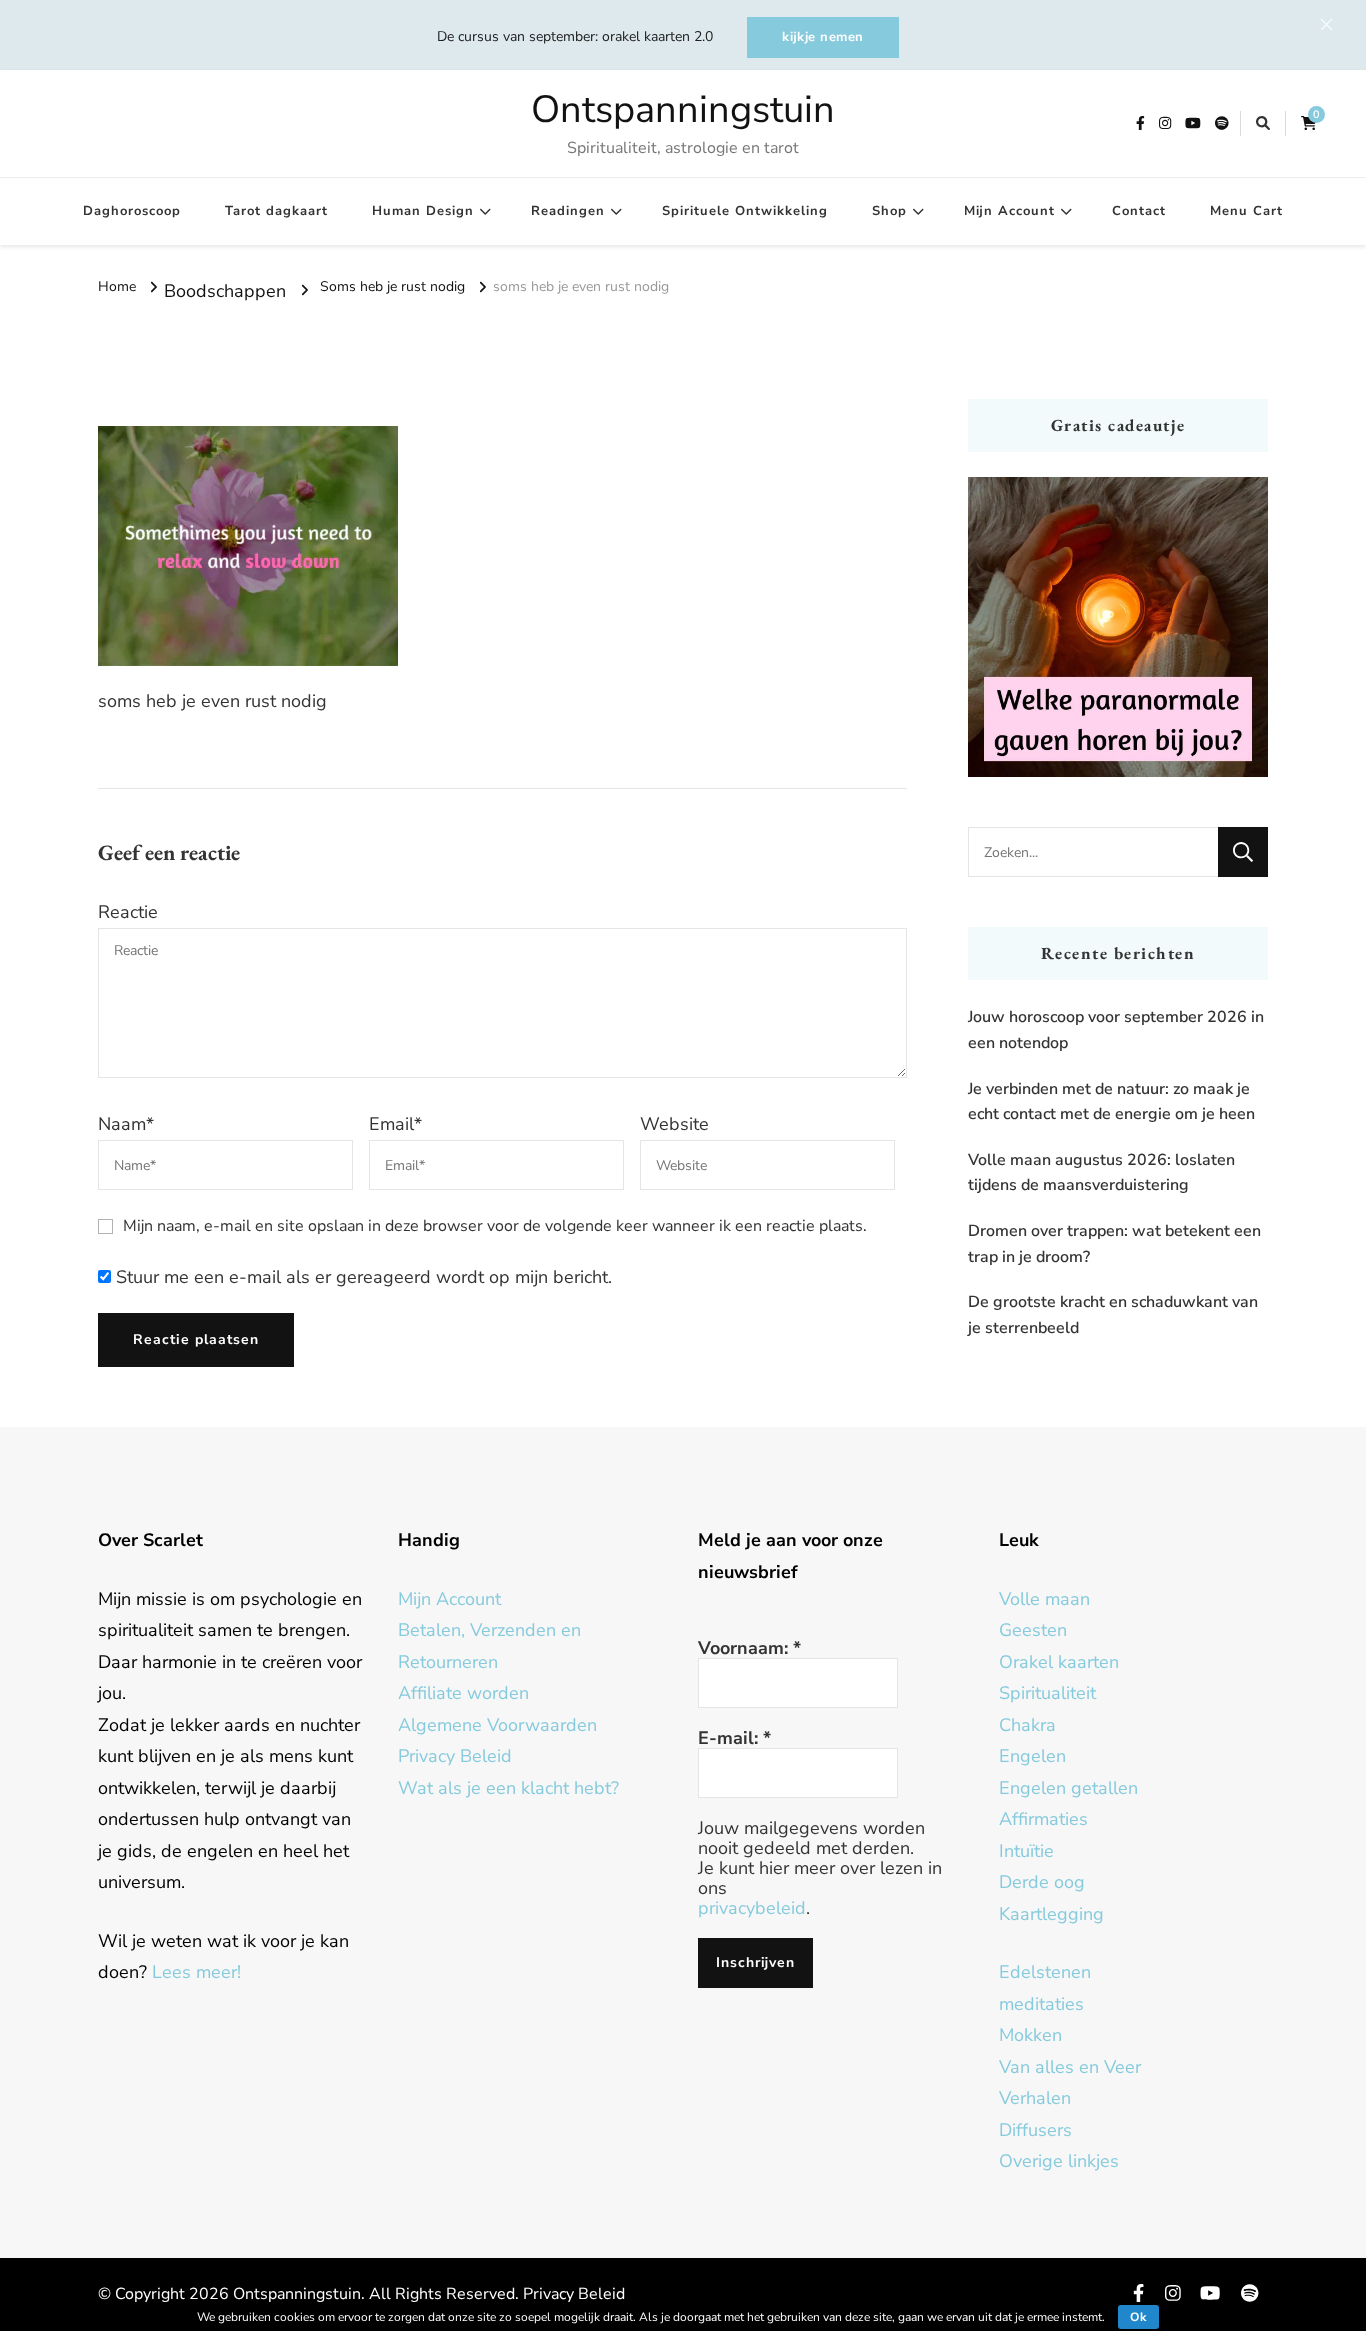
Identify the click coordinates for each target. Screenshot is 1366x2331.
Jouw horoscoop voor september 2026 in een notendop (1116, 1030)
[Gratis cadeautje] (1118, 627)
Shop (889, 211)
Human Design (423, 211)
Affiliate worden (463, 1693)
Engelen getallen (1068, 1788)
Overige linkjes (1059, 2161)
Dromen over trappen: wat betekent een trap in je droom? (1114, 1244)
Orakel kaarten (1059, 1662)
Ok (1138, 2317)
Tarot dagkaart (276, 211)
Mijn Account (1009, 211)
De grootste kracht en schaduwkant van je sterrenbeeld (1113, 1315)
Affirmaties (1043, 1819)
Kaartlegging (1051, 1914)
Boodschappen (225, 291)
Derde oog (1042, 1882)
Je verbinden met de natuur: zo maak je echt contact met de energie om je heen (1111, 1102)
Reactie (128, 912)
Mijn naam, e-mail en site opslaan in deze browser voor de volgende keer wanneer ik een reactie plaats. (495, 1226)
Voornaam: (749, 1648)
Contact (1139, 211)
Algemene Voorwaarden (497, 1725)
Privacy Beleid (455, 1756)
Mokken (1030, 2035)
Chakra (1027, 1725)
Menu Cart (1246, 211)
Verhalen (1035, 2098)
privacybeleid (752, 1908)
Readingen (568, 211)
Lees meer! (196, 1972)
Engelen (1032, 1756)
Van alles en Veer (1070, 2067)
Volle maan (1044, 1599)
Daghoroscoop (132, 211)
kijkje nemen (823, 37)
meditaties (1041, 2004)
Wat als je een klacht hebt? (508, 1788)
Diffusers (1035, 2130)
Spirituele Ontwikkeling (745, 211)
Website (674, 1124)
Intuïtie (1026, 1851)
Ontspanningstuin (683, 109)
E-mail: (734, 1738)
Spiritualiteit (1047, 1693)
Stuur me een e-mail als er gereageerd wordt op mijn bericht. (361, 1277)
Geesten (1033, 1630)
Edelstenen (1045, 1972)
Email (395, 1124)
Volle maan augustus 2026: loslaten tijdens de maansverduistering (1101, 1173)
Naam (126, 1124)
